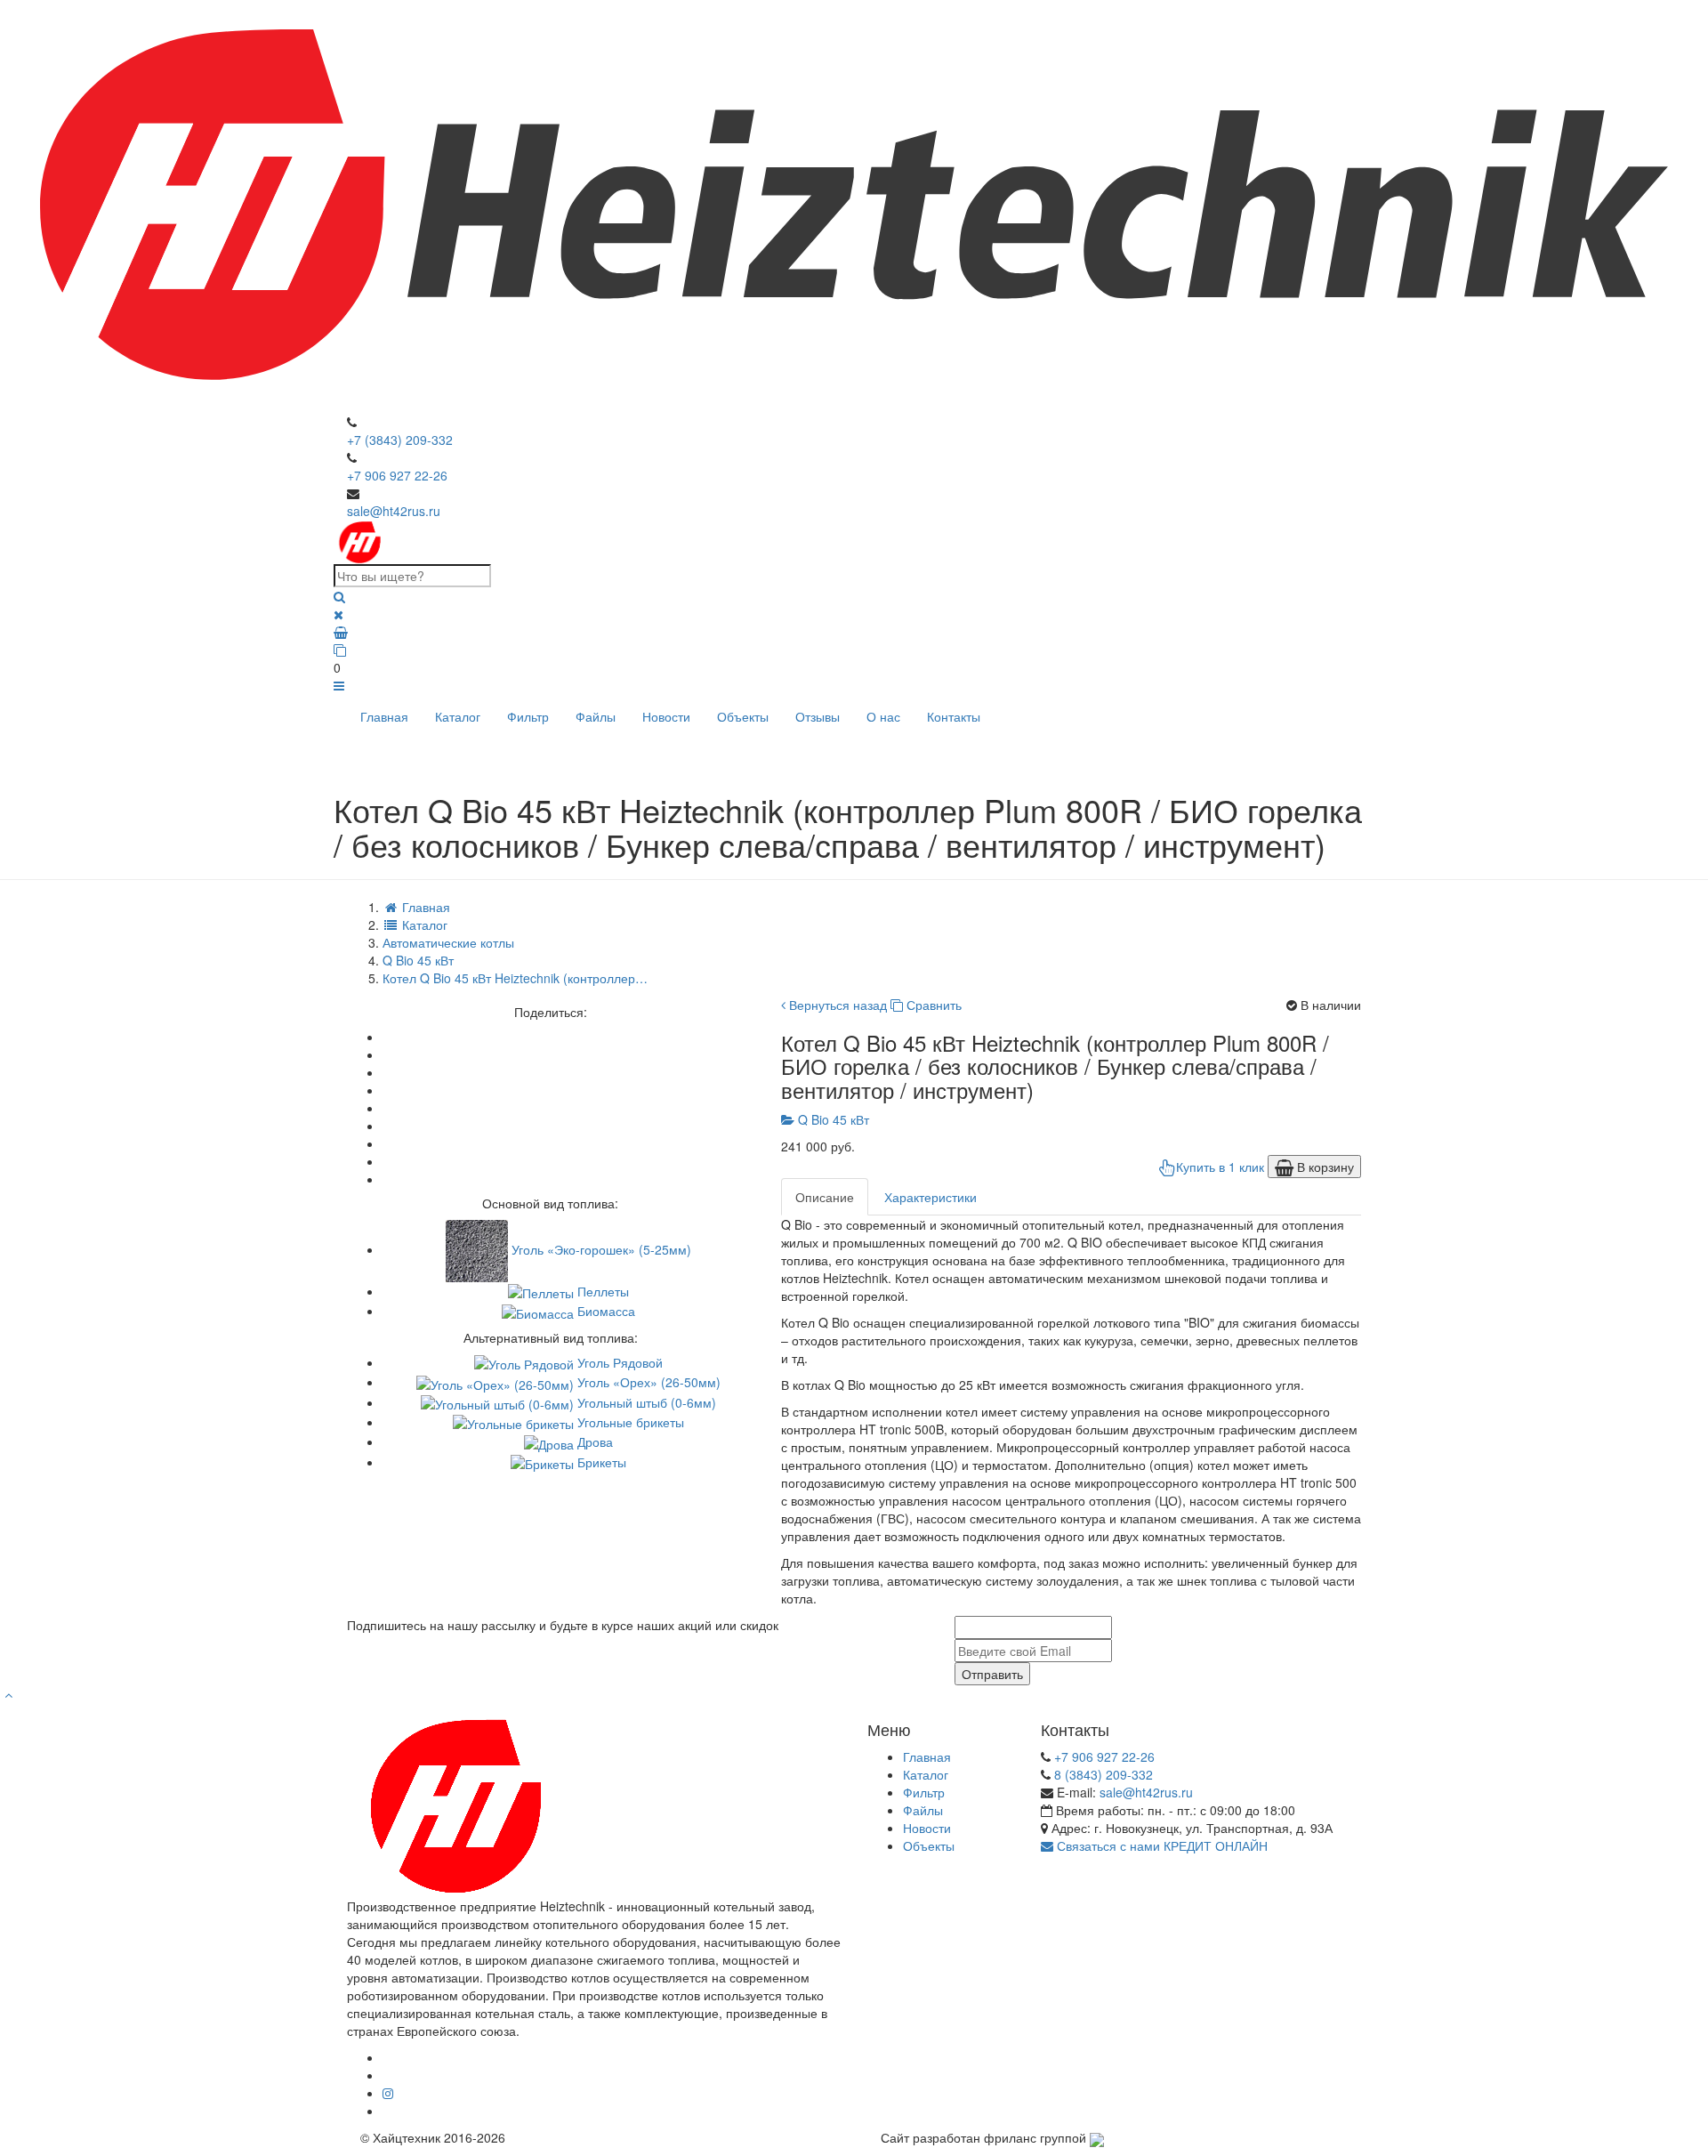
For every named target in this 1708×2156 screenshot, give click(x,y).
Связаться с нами (1107, 1845)
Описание (825, 1197)
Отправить (992, 1674)
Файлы (596, 716)
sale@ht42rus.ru (394, 511)
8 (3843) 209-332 (1104, 1774)
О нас (883, 716)
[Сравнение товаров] (854, 650)
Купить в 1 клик (1220, 1167)
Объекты (743, 716)
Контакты (954, 716)
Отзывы (818, 716)
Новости (666, 716)
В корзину (1324, 1167)
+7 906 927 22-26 (397, 475)
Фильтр (528, 716)
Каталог (458, 716)
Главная (384, 716)
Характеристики (931, 1197)
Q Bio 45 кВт (832, 1119)
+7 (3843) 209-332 (400, 440)
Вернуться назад (836, 1005)
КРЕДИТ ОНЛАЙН (1216, 1845)
